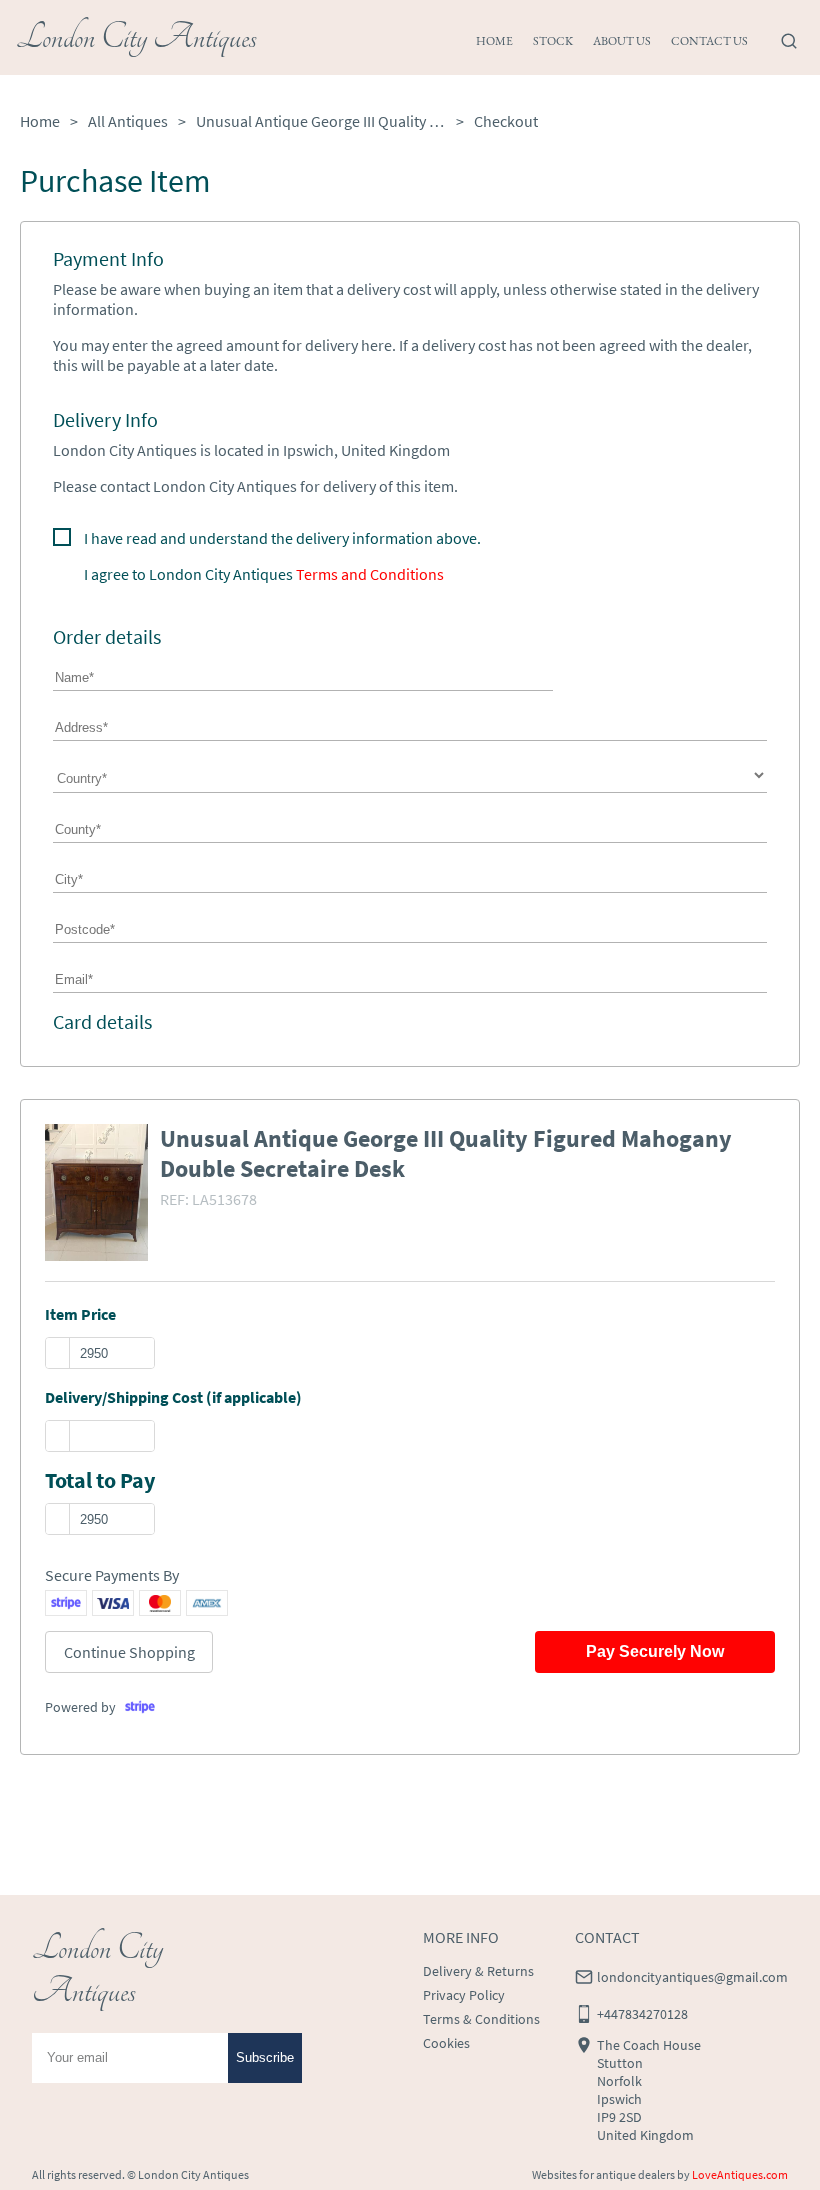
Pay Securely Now (655, 1651)
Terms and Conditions (370, 574)
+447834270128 (642, 2014)
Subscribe (265, 2057)
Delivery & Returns (478, 1971)
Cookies (446, 2043)
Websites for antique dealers (603, 2174)
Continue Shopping (129, 1652)
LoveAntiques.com (740, 2174)
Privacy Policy (464, 1995)
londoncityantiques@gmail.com (692, 1977)
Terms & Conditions (481, 2019)
